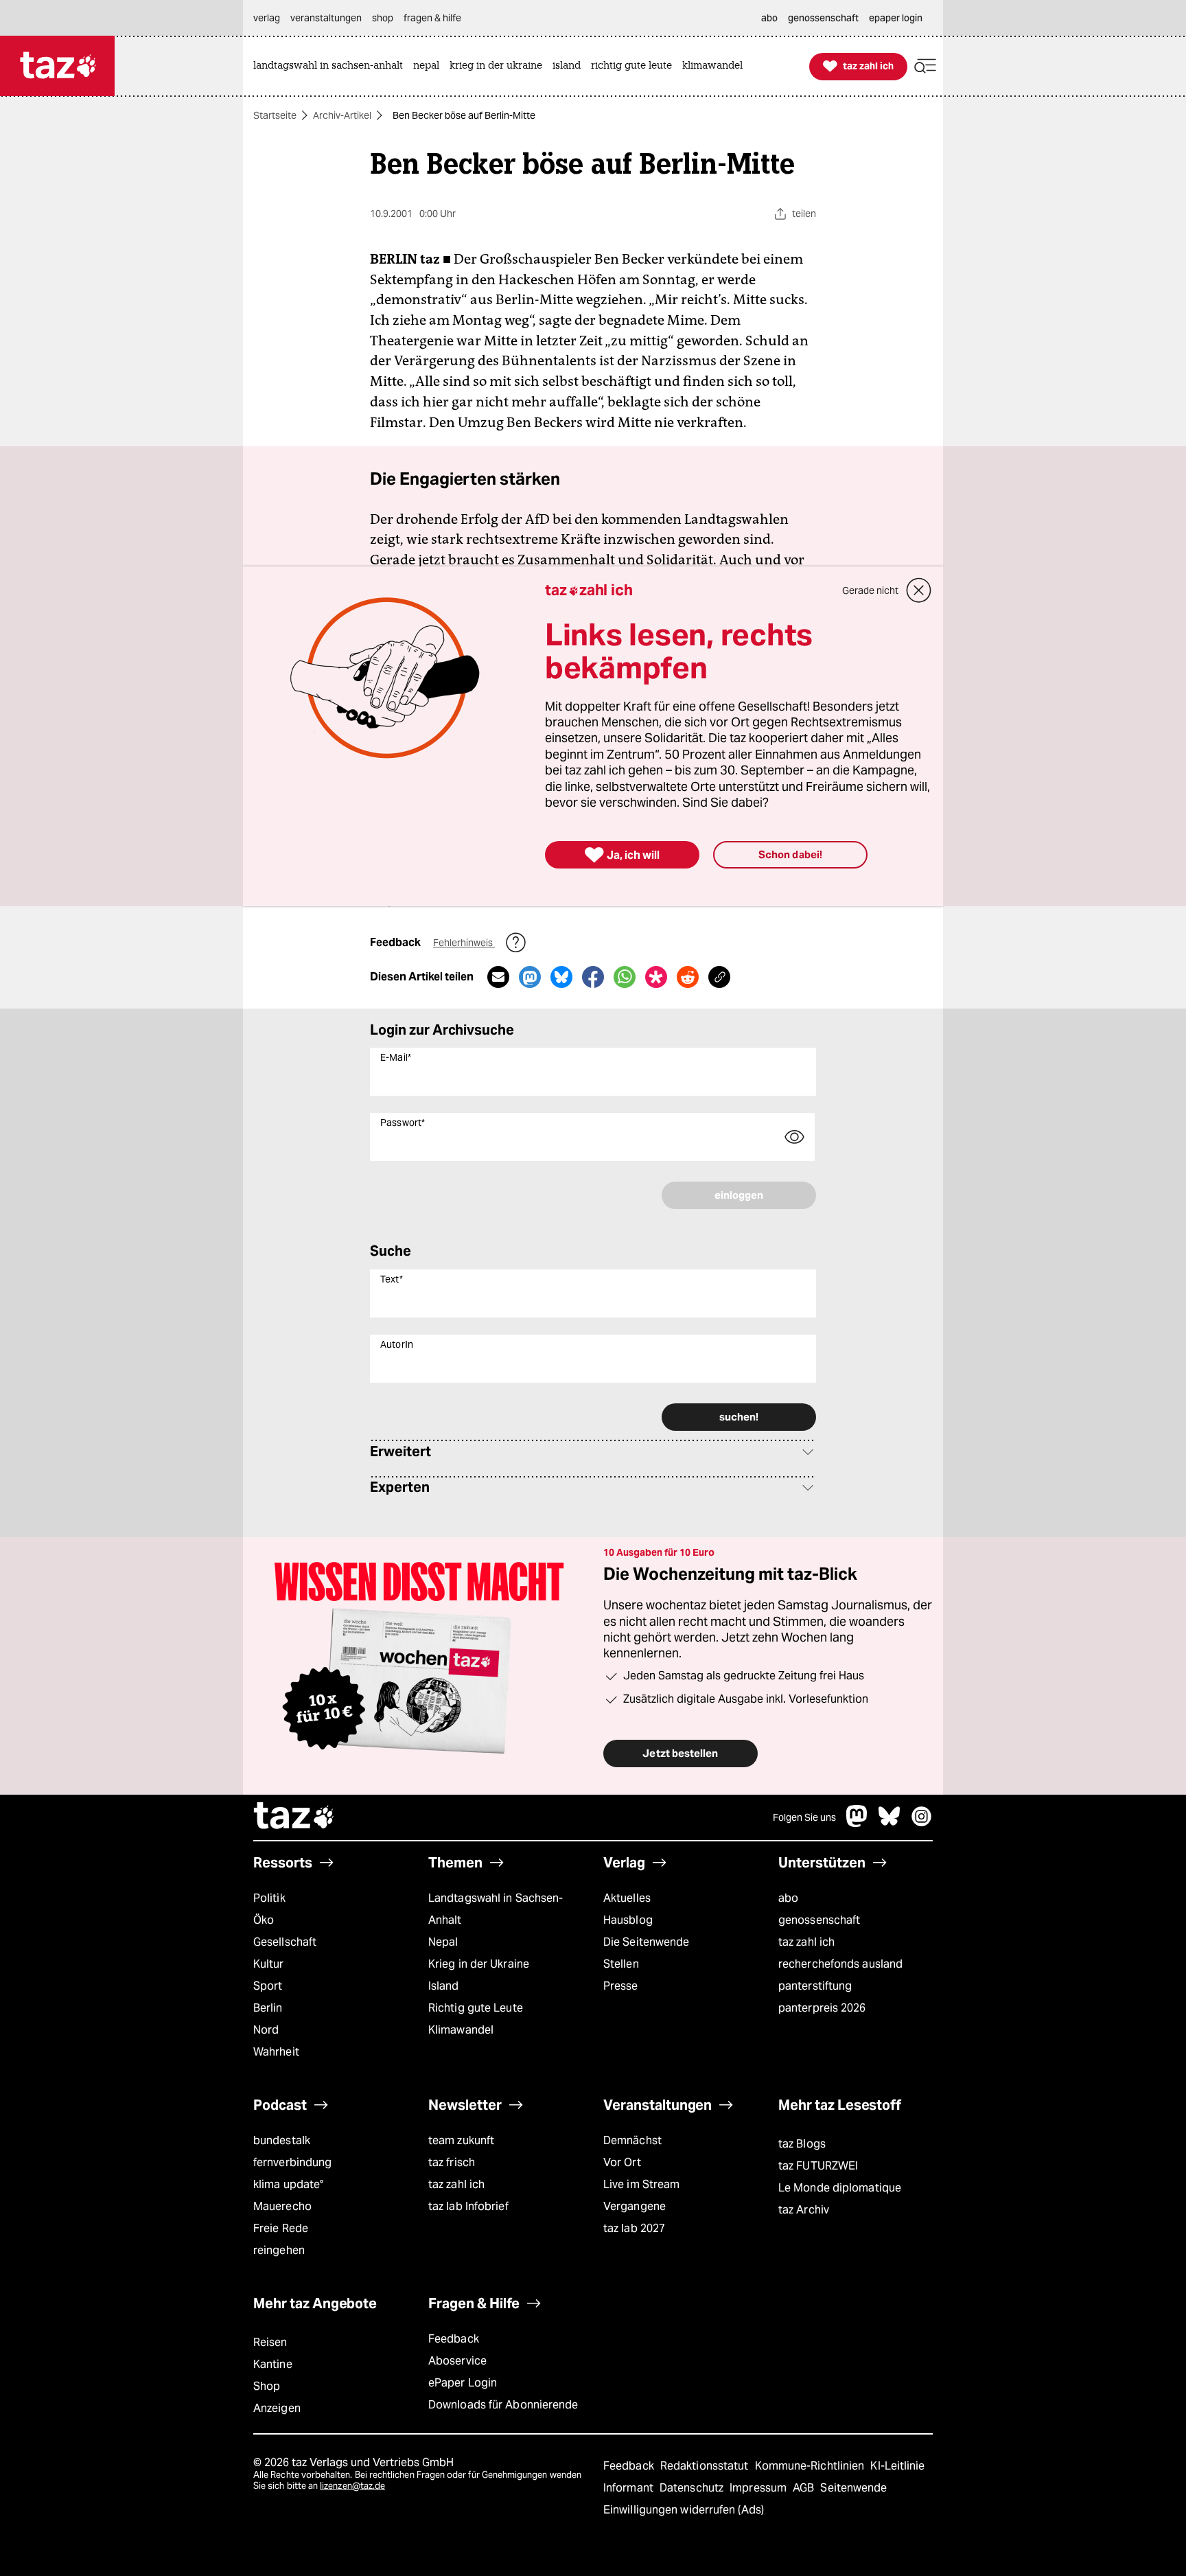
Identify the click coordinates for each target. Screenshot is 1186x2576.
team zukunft (461, 2140)
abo (788, 1898)
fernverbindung (292, 2162)
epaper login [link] (896, 18)
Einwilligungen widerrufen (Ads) (684, 2510)
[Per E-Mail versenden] (498, 977)
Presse (621, 1986)
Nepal (443, 1942)
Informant (630, 2488)
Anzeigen (277, 2408)
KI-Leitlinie (897, 2466)
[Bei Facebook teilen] (593, 977)
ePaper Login (463, 2383)
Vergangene (635, 2206)
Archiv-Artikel (342, 115)
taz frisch (452, 2162)
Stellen (621, 1964)
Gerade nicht (870, 590)
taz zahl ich (806, 1942)
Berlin (268, 2008)
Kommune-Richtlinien (811, 2466)
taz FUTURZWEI (818, 2166)
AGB (805, 2488)
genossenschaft (819, 1920)
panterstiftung (815, 1986)
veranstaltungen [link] (326, 18)
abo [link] (769, 18)
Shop (267, 2386)
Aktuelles (627, 1898)
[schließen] (919, 590)
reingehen (279, 2250)
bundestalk (282, 2140)
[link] (332, 66)
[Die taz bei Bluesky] (889, 1823)
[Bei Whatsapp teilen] (625, 977)
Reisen (270, 2342)
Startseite (275, 115)
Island (444, 1986)
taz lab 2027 (634, 2228)
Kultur (269, 1964)
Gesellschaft (285, 1942)
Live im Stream (641, 2184)
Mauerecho (282, 2206)
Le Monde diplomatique (840, 2188)
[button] (925, 66)
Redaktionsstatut (706, 2466)
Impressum (759, 2488)
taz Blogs (802, 2144)
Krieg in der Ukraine (479, 1964)
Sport (268, 1986)
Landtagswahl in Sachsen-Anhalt (496, 1909)
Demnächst (632, 2140)
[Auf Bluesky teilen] (561, 977)
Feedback (454, 2339)
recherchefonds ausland (840, 1964)
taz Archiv (804, 2210)
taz (294, 1817)
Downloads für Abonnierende (503, 2405)
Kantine (273, 2364)
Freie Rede (281, 2228)
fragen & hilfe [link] (432, 18)
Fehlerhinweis (464, 943)
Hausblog (628, 1920)
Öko (264, 1920)
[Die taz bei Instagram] (922, 1823)
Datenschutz (693, 2488)
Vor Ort (622, 2162)
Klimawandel (461, 2030)
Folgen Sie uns (804, 1817)
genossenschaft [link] (823, 18)
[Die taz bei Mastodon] (857, 1823)
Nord (266, 2030)
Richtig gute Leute (476, 2008)
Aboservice (457, 2361)
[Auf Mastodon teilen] (530, 977)
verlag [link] (267, 18)
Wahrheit (276, 2052)
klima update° (288, 2184)
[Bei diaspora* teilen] (656, 977)
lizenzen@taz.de (352, 2486)
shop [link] (383, 18)
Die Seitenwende (646, 1942)
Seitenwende (853, 2488)
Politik (269, 1898)
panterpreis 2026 (822, 2008)
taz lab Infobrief (468, 2206)
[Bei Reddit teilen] (688, 977)
